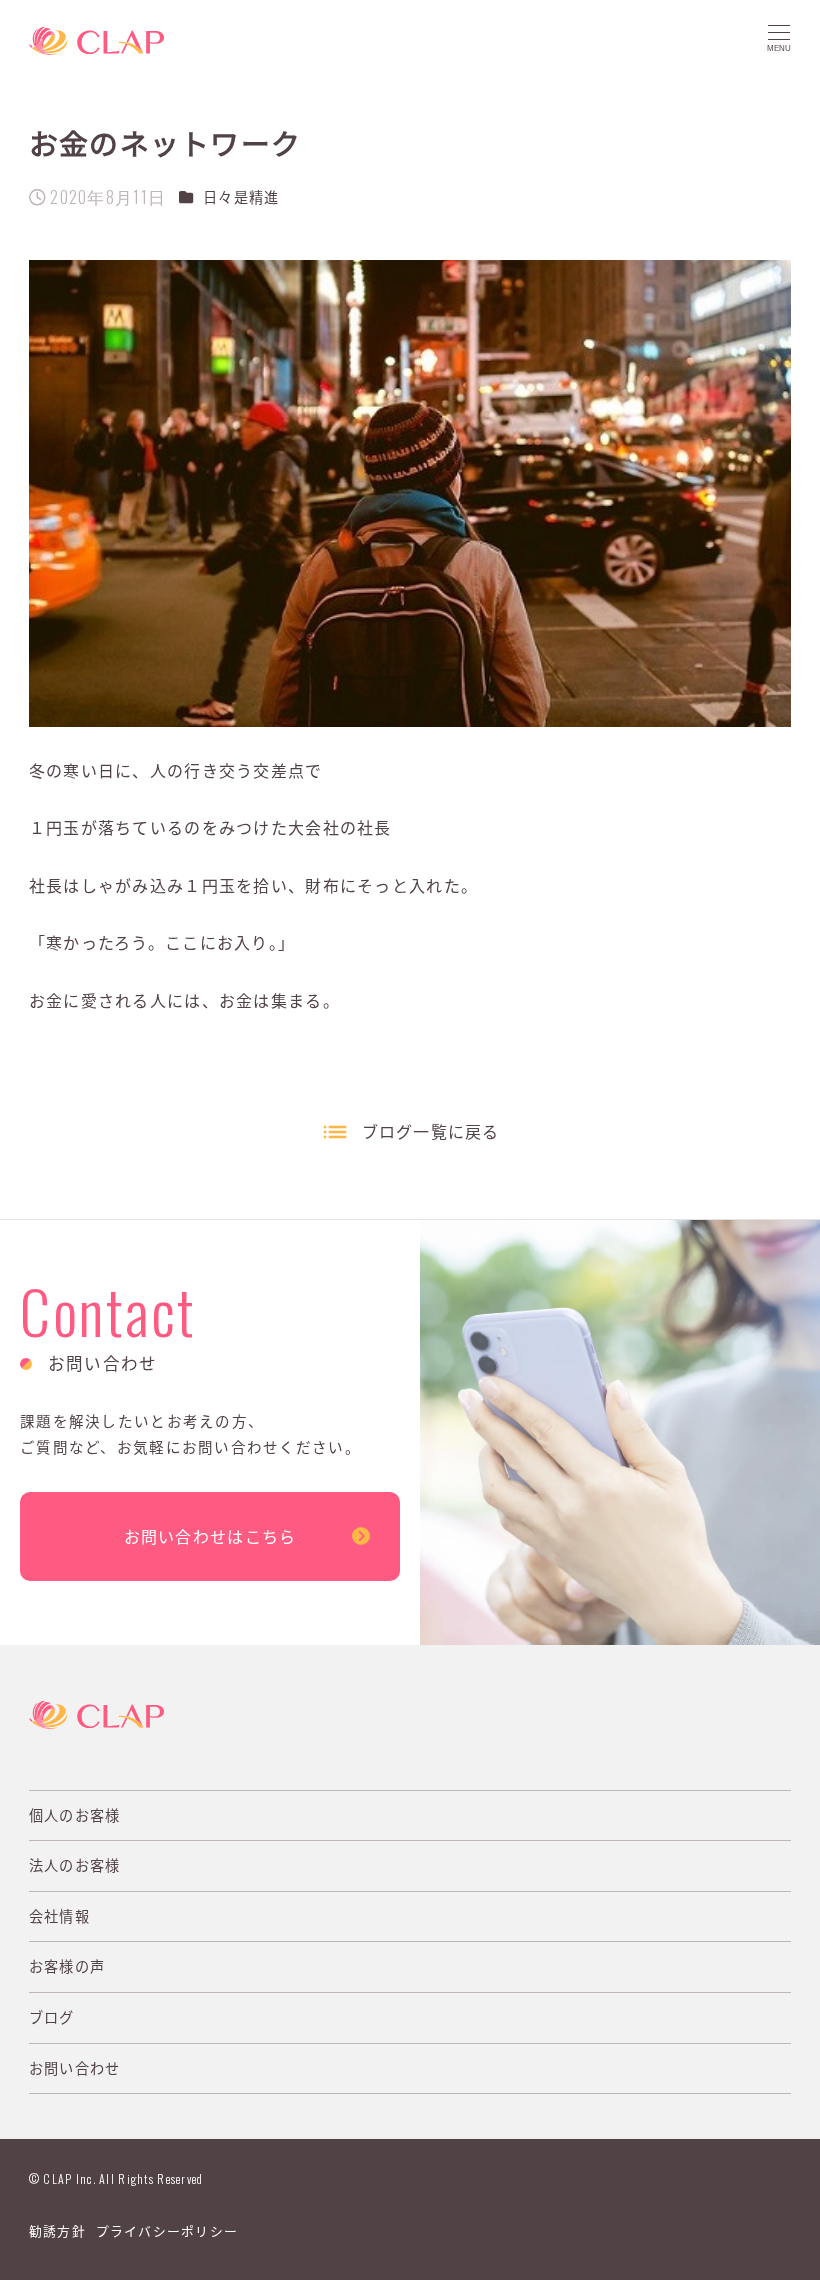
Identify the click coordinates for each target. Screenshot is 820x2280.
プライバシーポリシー (167, 2230)
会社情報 (59, 1916)
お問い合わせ (75, 2068)
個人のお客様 (75, 1815)
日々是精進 (241, 197)
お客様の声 (67, 1966)
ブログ (52, 2017)
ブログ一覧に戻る (431, 1131)
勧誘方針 (57, 2230)
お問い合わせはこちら (210, 1536)
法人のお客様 (75, 1865)
